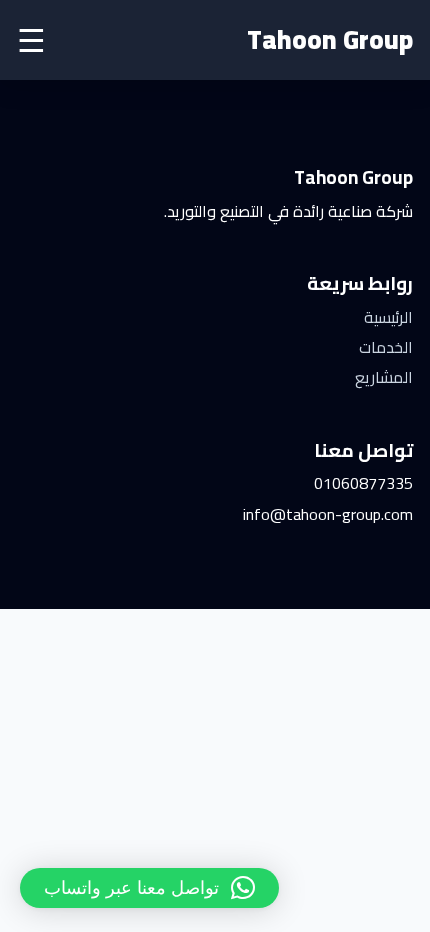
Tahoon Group (330, 39)
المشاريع (384, 377)
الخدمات (386, 347)
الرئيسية (388, 317)
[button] (149, 888)
